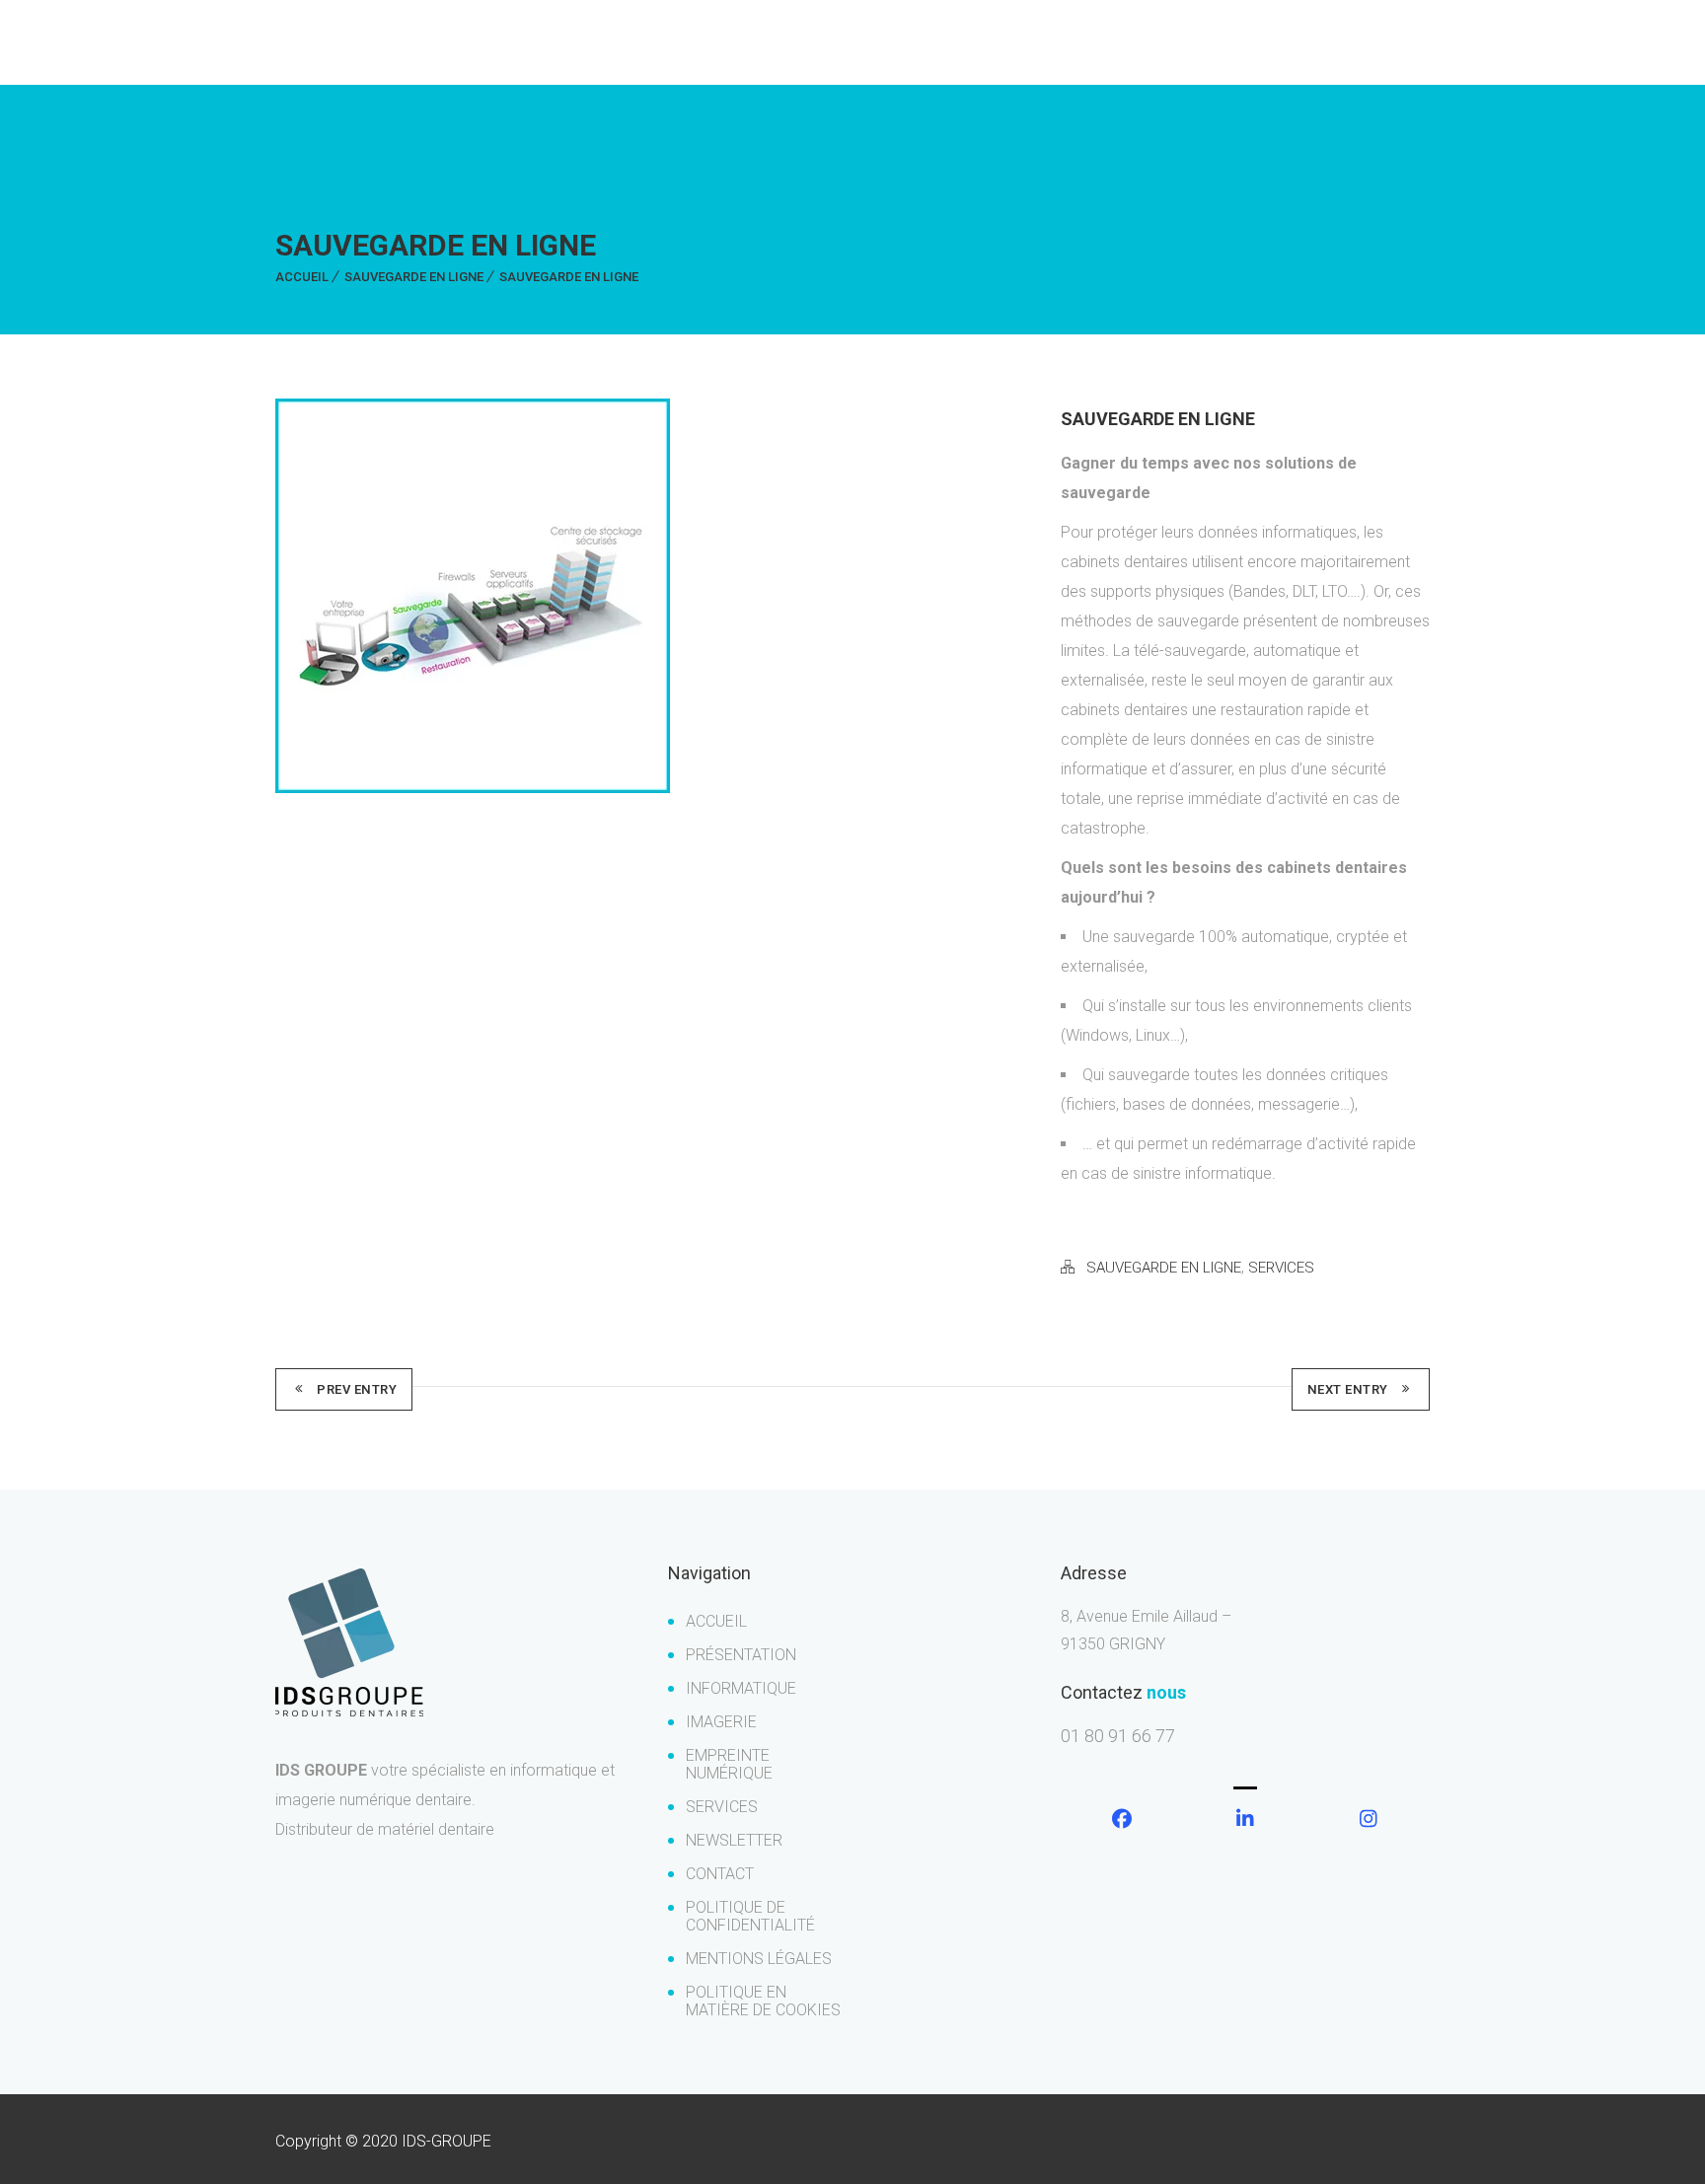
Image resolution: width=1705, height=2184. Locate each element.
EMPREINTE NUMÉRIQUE (729, 1764)
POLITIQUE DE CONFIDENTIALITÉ (750, 1916)
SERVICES (1281, 1268)
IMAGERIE (721, 1722)
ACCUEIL (302, 277)
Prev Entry (357, 1389)
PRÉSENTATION (741, 1655)
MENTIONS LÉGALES (759, 1959)
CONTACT (720, 1874)
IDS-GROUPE (446, 2141)
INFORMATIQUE (741, 1688)
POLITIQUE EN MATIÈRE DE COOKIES (763, 2001)
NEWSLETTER (734, 1840)
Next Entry (1348, 1389)
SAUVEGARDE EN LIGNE (414, 277)
